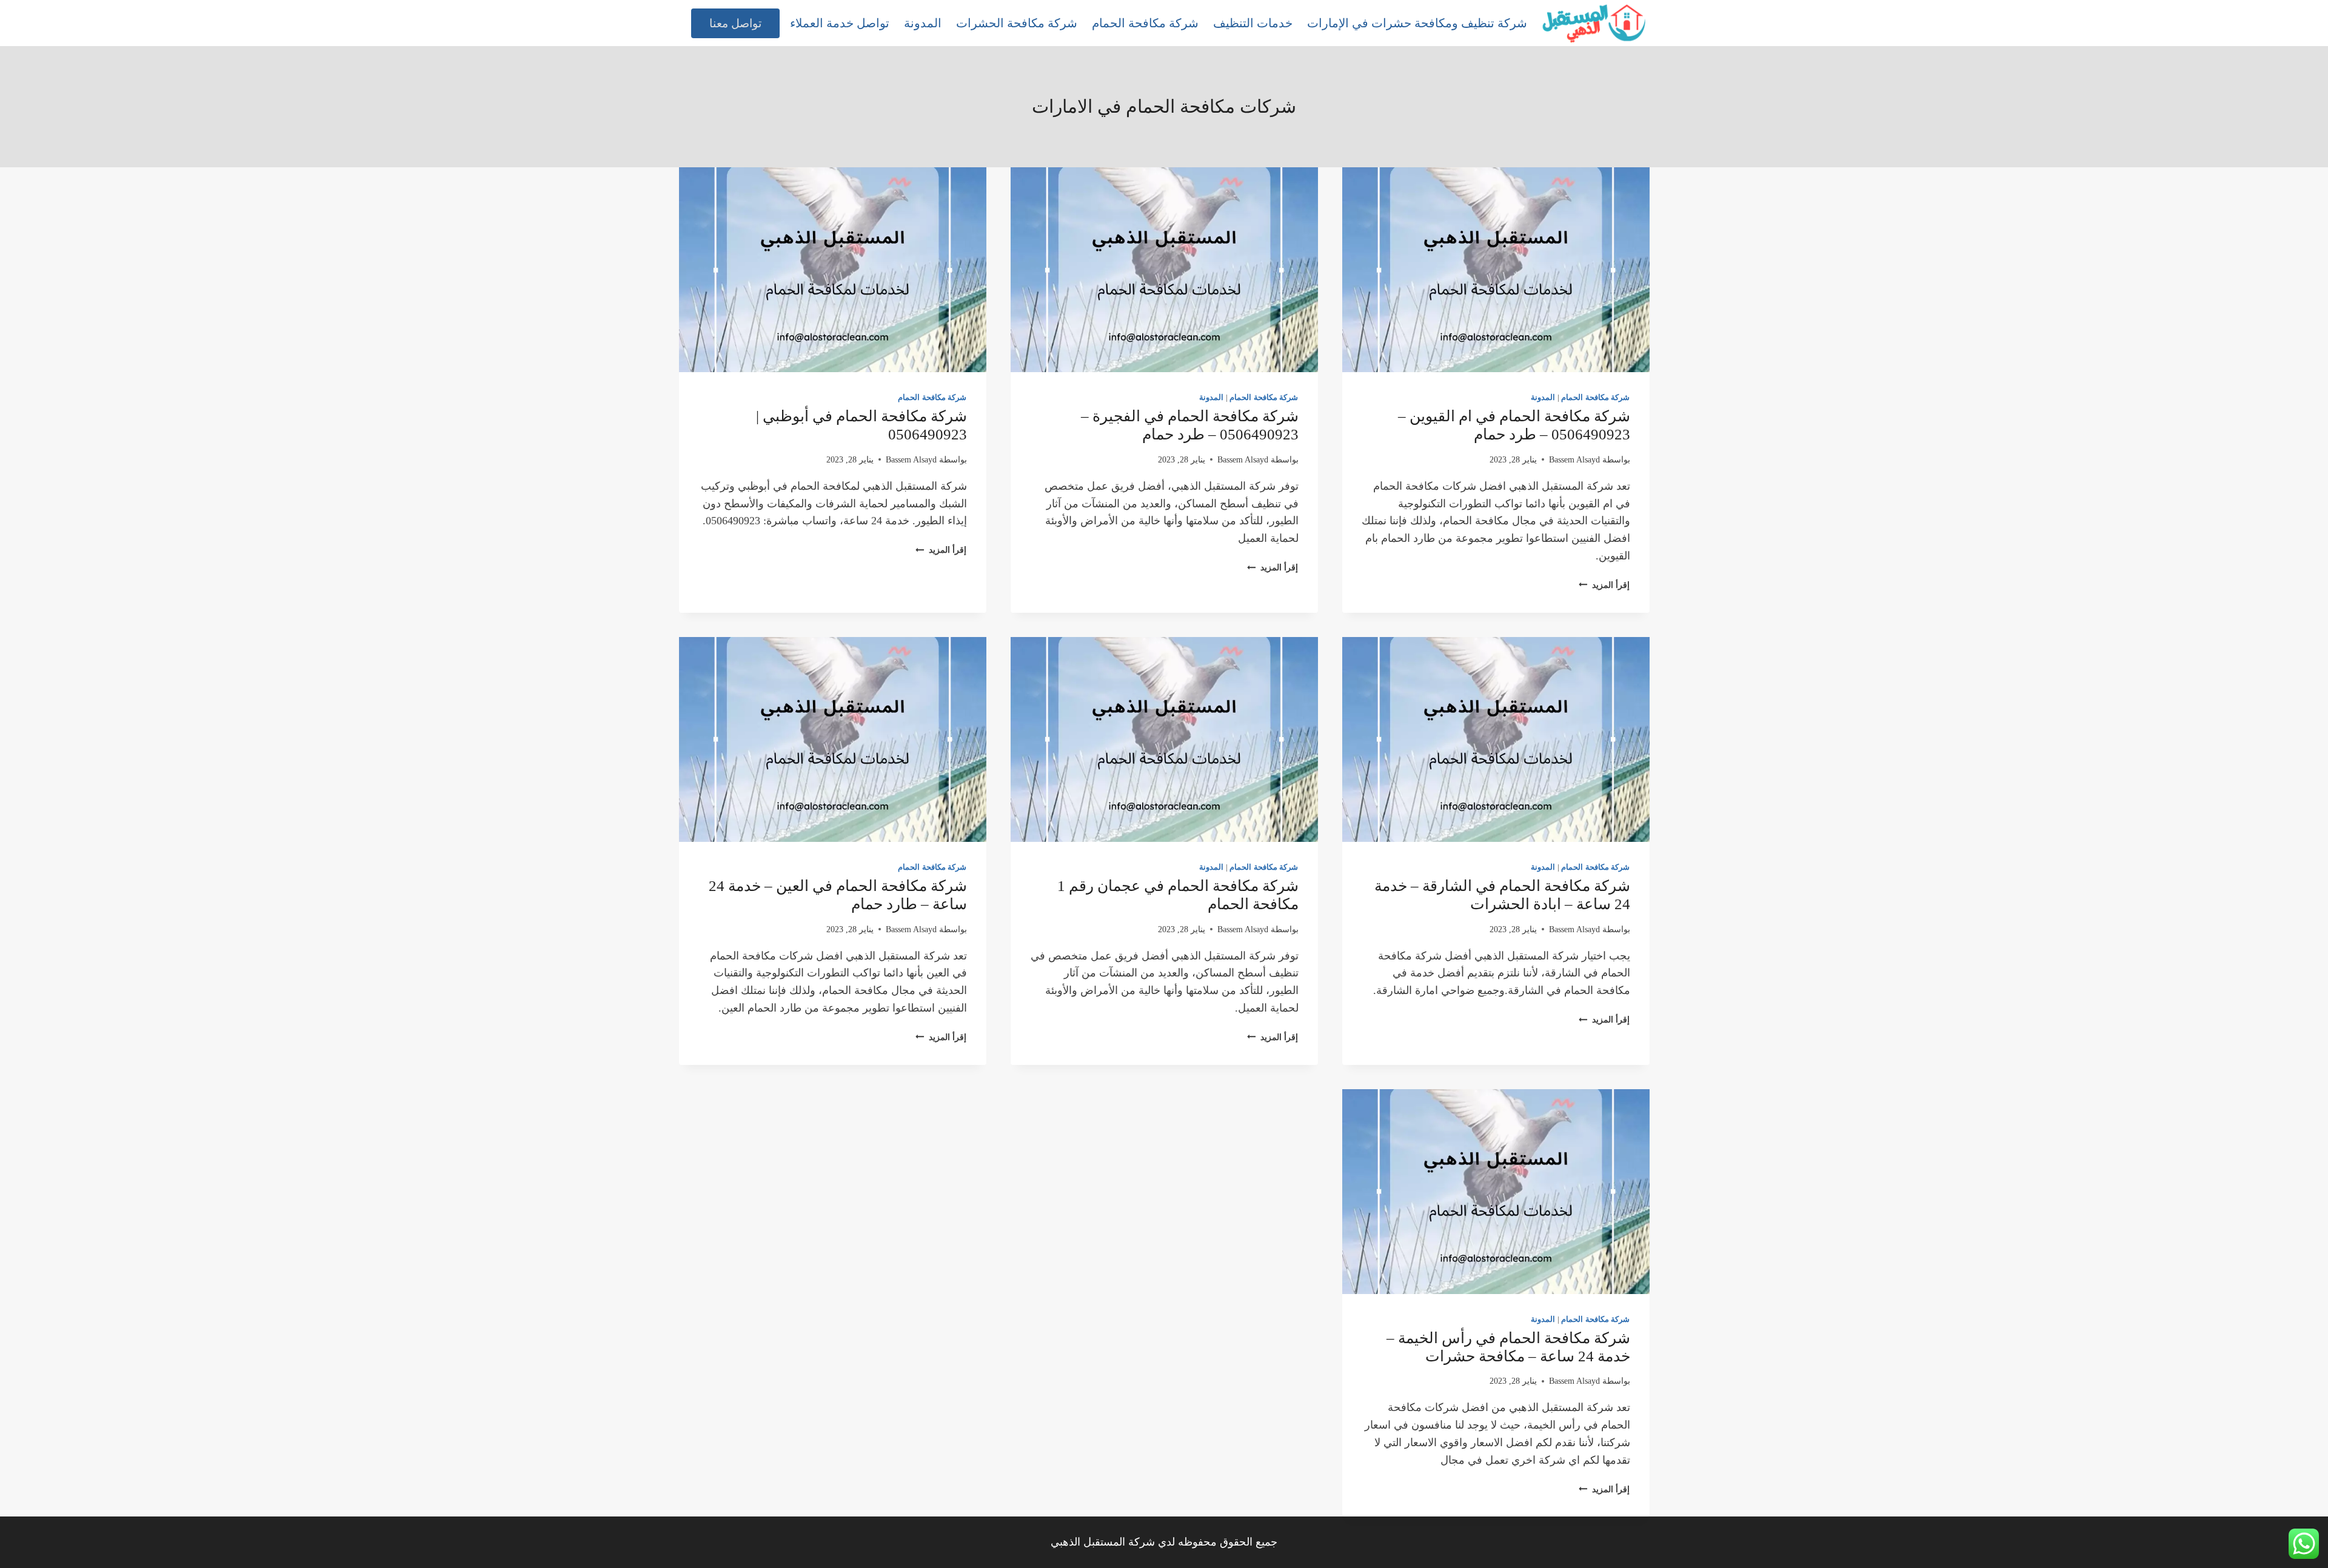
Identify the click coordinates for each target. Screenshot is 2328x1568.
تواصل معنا (735, 23)
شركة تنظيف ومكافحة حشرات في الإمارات (1417, 23)
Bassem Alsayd (1574, 459)
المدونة (923, 23)
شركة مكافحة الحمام (1145, 23)
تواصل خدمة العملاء (840, 23)
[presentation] (1496, 270)
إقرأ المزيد (1604, 585)
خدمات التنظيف (1253, 23)
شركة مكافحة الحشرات (1017, 23)
